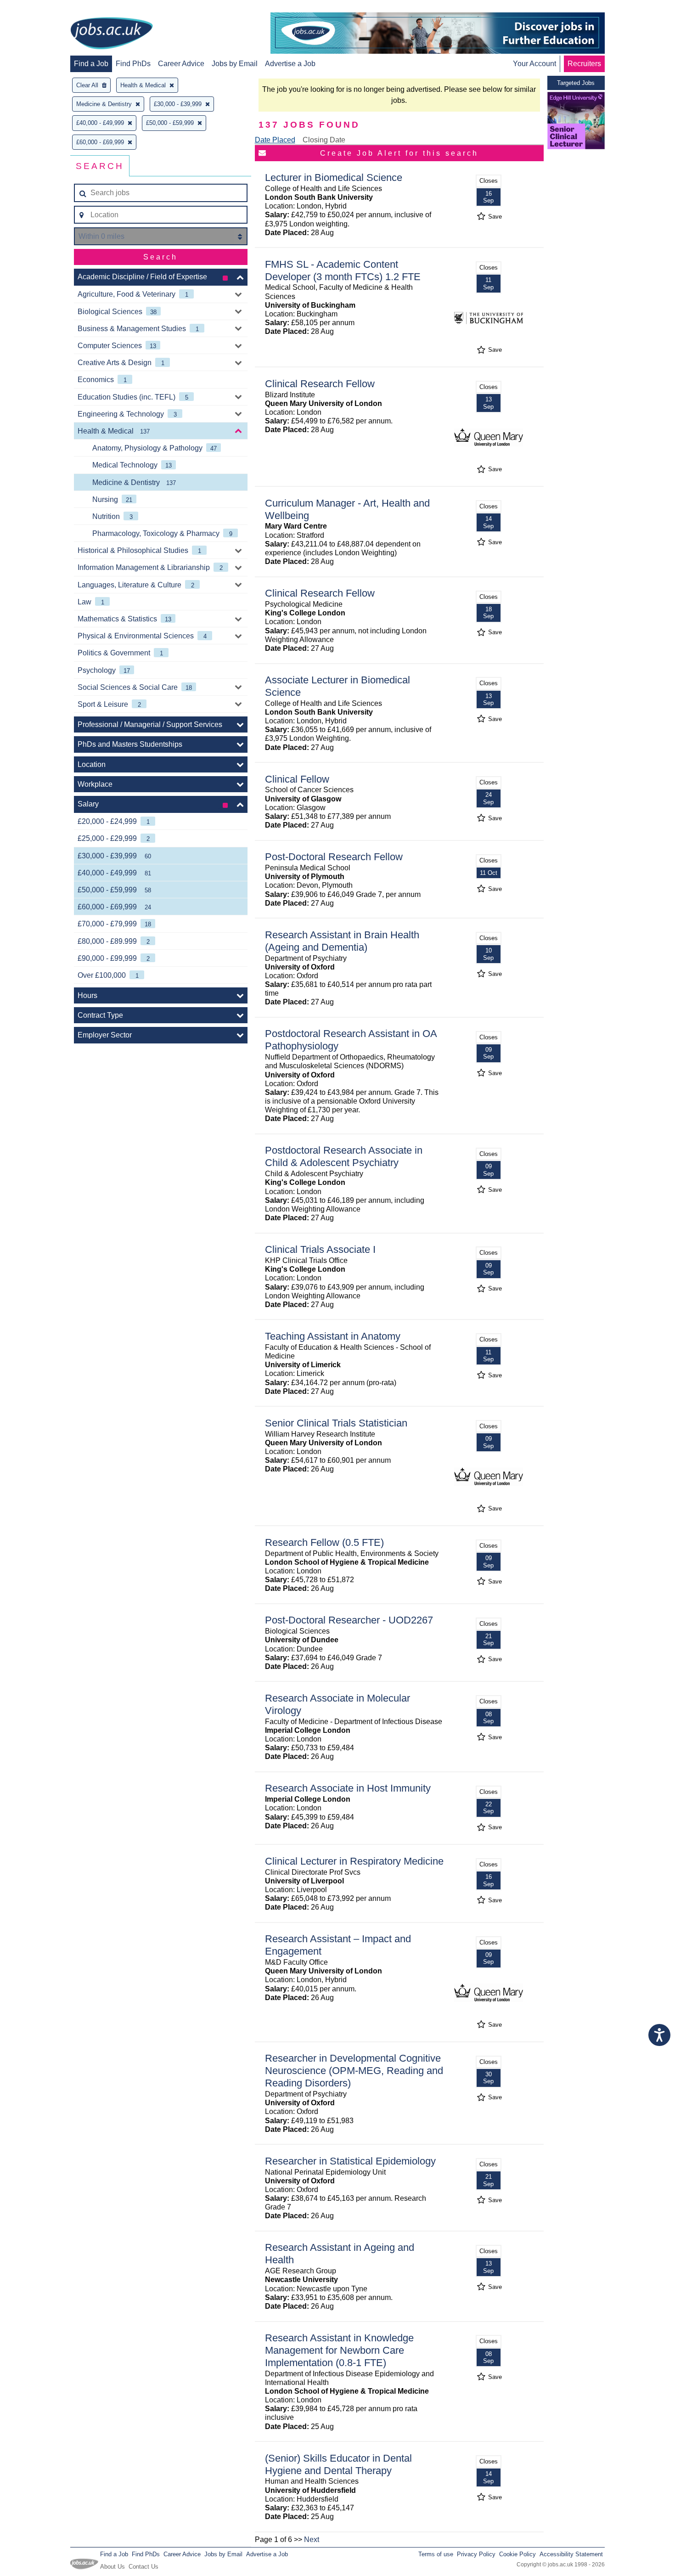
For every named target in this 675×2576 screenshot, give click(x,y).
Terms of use (436, 2554)
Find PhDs (133, 64)
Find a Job (91, 64)
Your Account (534, 64)
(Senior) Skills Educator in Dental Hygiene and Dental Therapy (338, 2464)
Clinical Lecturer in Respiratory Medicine (354, 1861)
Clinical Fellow (297, 779)
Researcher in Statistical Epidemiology (350, 2161)
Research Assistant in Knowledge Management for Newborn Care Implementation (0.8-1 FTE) (339, 2350)
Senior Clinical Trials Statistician (336, 1423)
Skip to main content (37, 8)
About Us (112, 2567)
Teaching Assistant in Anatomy (333, 1336)
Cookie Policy (517, 2554)
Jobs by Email (235, 64)
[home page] (112, 34)
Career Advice (181, 64)
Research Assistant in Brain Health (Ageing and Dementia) (342, 941)
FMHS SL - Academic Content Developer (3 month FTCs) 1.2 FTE (343, 271)
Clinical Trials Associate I (320, 1249)
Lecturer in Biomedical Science (334, 178)
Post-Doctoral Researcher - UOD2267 (349, 1620)
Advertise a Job (290, 64)
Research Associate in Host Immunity (348, 1788)
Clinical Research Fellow (320, 384)
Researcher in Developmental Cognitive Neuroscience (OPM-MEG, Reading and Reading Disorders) (354, 2071)
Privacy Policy (476, 2554)
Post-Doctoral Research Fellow (334, 857)
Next (312, 2539)
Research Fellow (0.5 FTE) (324, 1542)
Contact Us (143, 2567)
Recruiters (584, 64)
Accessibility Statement (571, 2554)
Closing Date (324, 140)
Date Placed (275, 140)
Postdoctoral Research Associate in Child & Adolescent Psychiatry (344, 1156)
